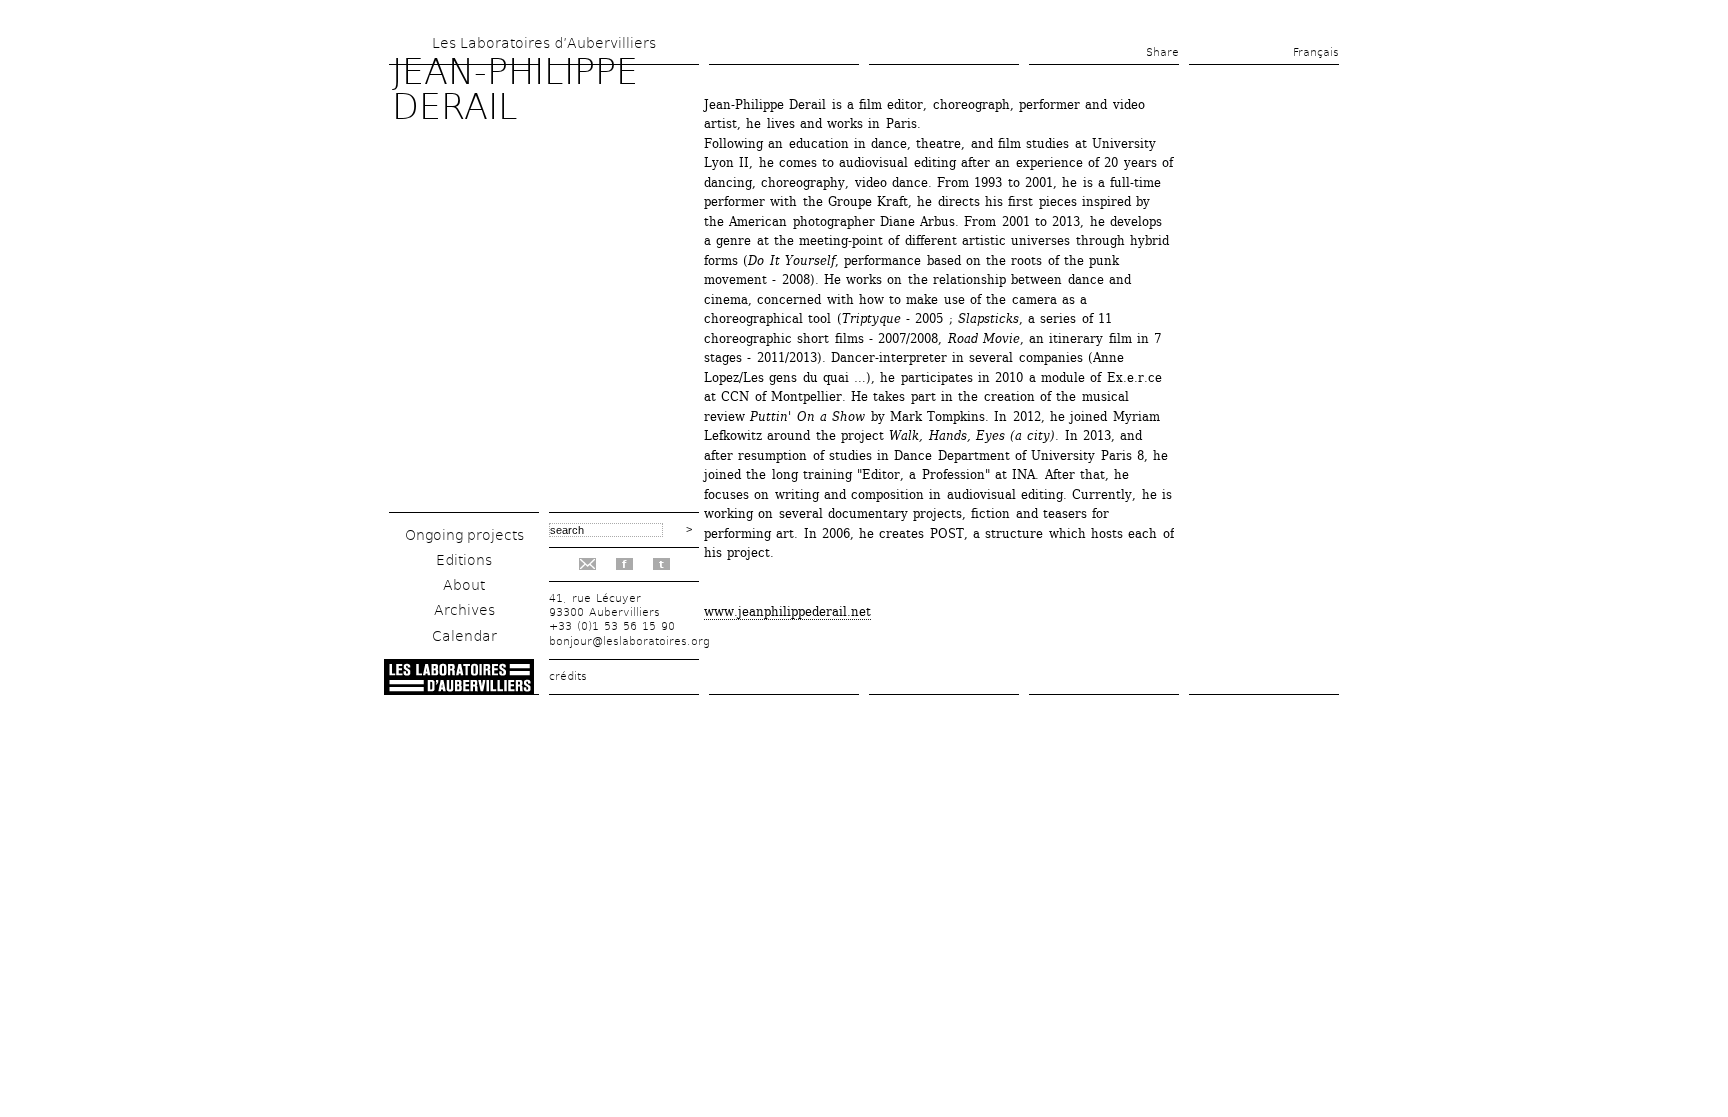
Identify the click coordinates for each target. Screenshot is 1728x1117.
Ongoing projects (464, 535)
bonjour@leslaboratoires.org (629, 641)
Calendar (464, 636)
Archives (464, 610)
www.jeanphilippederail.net (787, 611)
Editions (464, 560)
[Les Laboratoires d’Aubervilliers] (459, 689)
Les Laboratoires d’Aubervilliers (544, 43)
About (464, 585)
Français (1316, 52)
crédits (568, 676)
